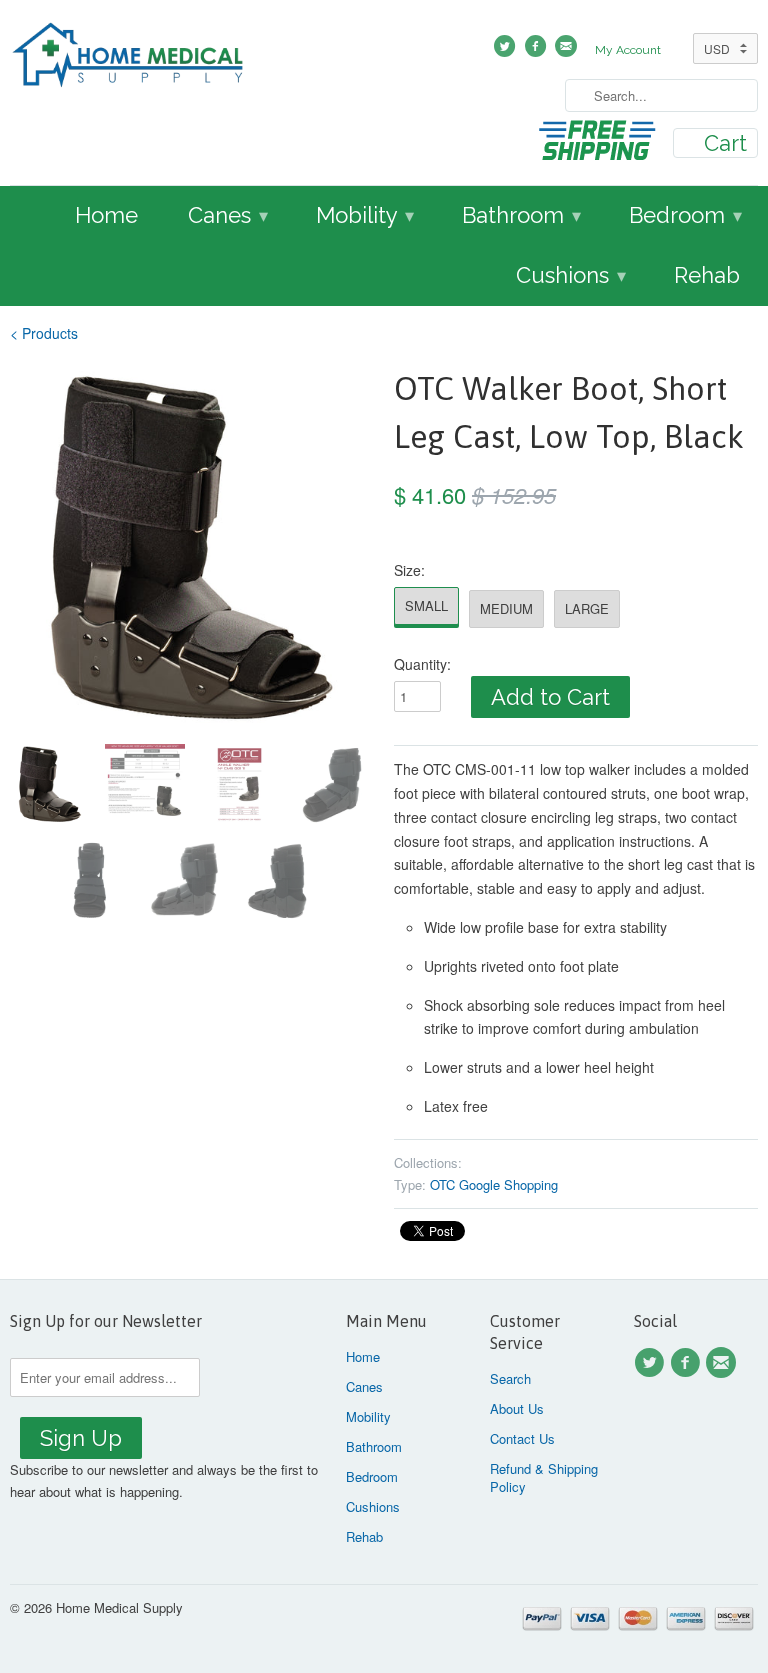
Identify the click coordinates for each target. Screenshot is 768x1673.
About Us (517, 1408)
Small (426, 605)
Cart (725, 143)
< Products (44, 333)
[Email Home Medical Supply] (724, 1363)
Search (510, 1378)
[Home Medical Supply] (128, 58)
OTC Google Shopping (494, 1184)
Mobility (365, 215)
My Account (628, 50)
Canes (228, 215)
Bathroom (521, 215)
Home (106, 215)
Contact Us (522, 1438)
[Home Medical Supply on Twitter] (652, 1363)
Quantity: (422, 664)
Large (587, 608)
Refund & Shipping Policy (544, 1477)
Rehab (707, 275)
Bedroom (685, 215)
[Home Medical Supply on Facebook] (688, 1363)
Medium (506, 608)
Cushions (571, 275)
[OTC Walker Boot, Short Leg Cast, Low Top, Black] (192, 547)
